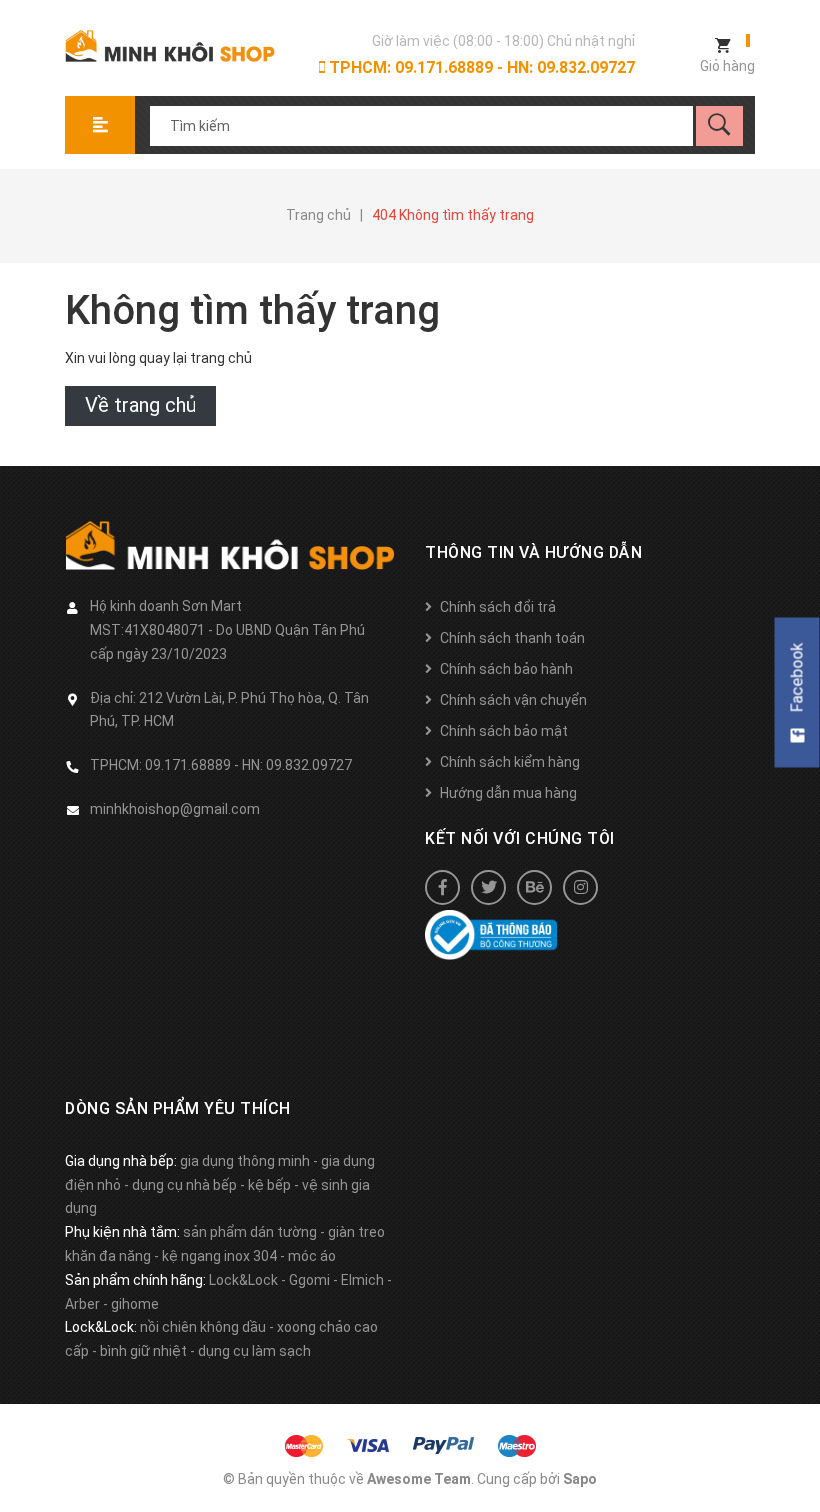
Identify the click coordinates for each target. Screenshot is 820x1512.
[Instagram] (580, 887)
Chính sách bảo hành (506, 669)
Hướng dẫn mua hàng (508, 793)
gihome (135, 1304)
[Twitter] (488, 887)
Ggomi (309, 1280)
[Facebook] (442, 887)
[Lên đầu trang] (795, 1464)
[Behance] (534, 887)
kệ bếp (269, 1185)
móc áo (312, 1256)
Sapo (580, 1479)
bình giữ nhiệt (143, 1351)
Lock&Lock (243, 1280)
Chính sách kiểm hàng (510, 762)
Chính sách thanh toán (512, 638)
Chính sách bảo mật (504, 731)
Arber (82, 1304)
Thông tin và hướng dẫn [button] (533, 552)
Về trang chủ (140, 405)
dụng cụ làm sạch (254, 1351)
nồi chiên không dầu (203, 1327)
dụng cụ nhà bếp (184, 1185)
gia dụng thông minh (245, 1161)
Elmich (362, 1280)
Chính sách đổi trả (498, 607)
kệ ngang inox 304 (219, 1256)
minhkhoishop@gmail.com (175, 809)
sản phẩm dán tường (250, 1232)
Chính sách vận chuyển (513, 700)
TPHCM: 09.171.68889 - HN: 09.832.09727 (480, 67)
